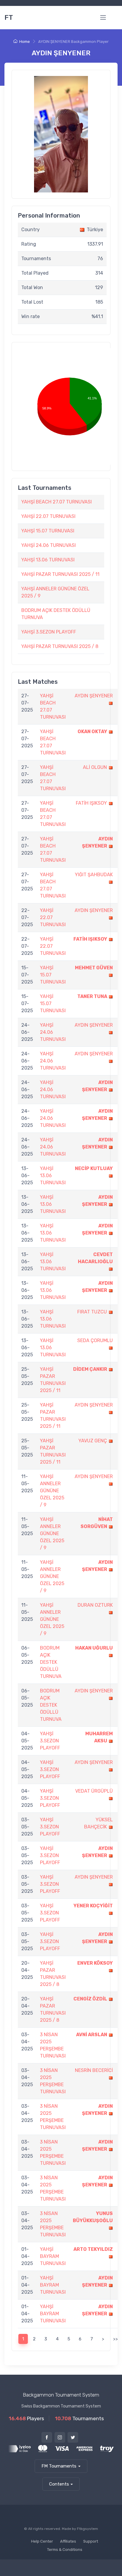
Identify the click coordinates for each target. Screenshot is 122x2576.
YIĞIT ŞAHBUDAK (94, 875)
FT (9, 17)
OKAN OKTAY (92, 732)
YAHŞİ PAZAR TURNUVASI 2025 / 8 (60, 646)
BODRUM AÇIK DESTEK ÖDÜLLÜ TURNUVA (51, 1662)
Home (25, 42)
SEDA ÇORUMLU (95, 1340)
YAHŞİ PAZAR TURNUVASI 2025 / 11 (60, 574)
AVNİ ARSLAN (92, 2035)
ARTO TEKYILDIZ (93, 2249)
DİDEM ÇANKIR (90, 1369)
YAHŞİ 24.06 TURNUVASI (49, 545)
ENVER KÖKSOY (95, 1963)
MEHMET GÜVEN (94, 968)
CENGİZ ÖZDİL (90, 1999)
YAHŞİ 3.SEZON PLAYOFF (49, 632)
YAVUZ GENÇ (93, 1441)
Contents (59, 2484)
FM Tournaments (59, 2466)
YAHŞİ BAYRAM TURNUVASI (53, 2256)
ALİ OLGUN (95, 767)
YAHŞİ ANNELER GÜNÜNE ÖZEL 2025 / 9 (52, 1491)
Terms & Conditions (65, 2550)
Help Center (42, 2541)
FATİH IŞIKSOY (91, 803)
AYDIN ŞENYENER (94, 696)
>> (115, 2339)
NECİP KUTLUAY (94, 1168)
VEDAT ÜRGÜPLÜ (94, 1791)
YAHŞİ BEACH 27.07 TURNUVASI (57, 502)
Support (91, 2541)
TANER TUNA (92, 996)
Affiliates (68, 2541)
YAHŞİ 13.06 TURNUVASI (48, 560)
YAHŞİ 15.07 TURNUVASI (48, 531)
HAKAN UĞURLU (94, 1648)
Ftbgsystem (88, 2529)
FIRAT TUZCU (92, 1312)
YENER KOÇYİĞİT (93, 1906)
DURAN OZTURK (95, 1605)
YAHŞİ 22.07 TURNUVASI (48, 516)
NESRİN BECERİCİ (94, 2070)
